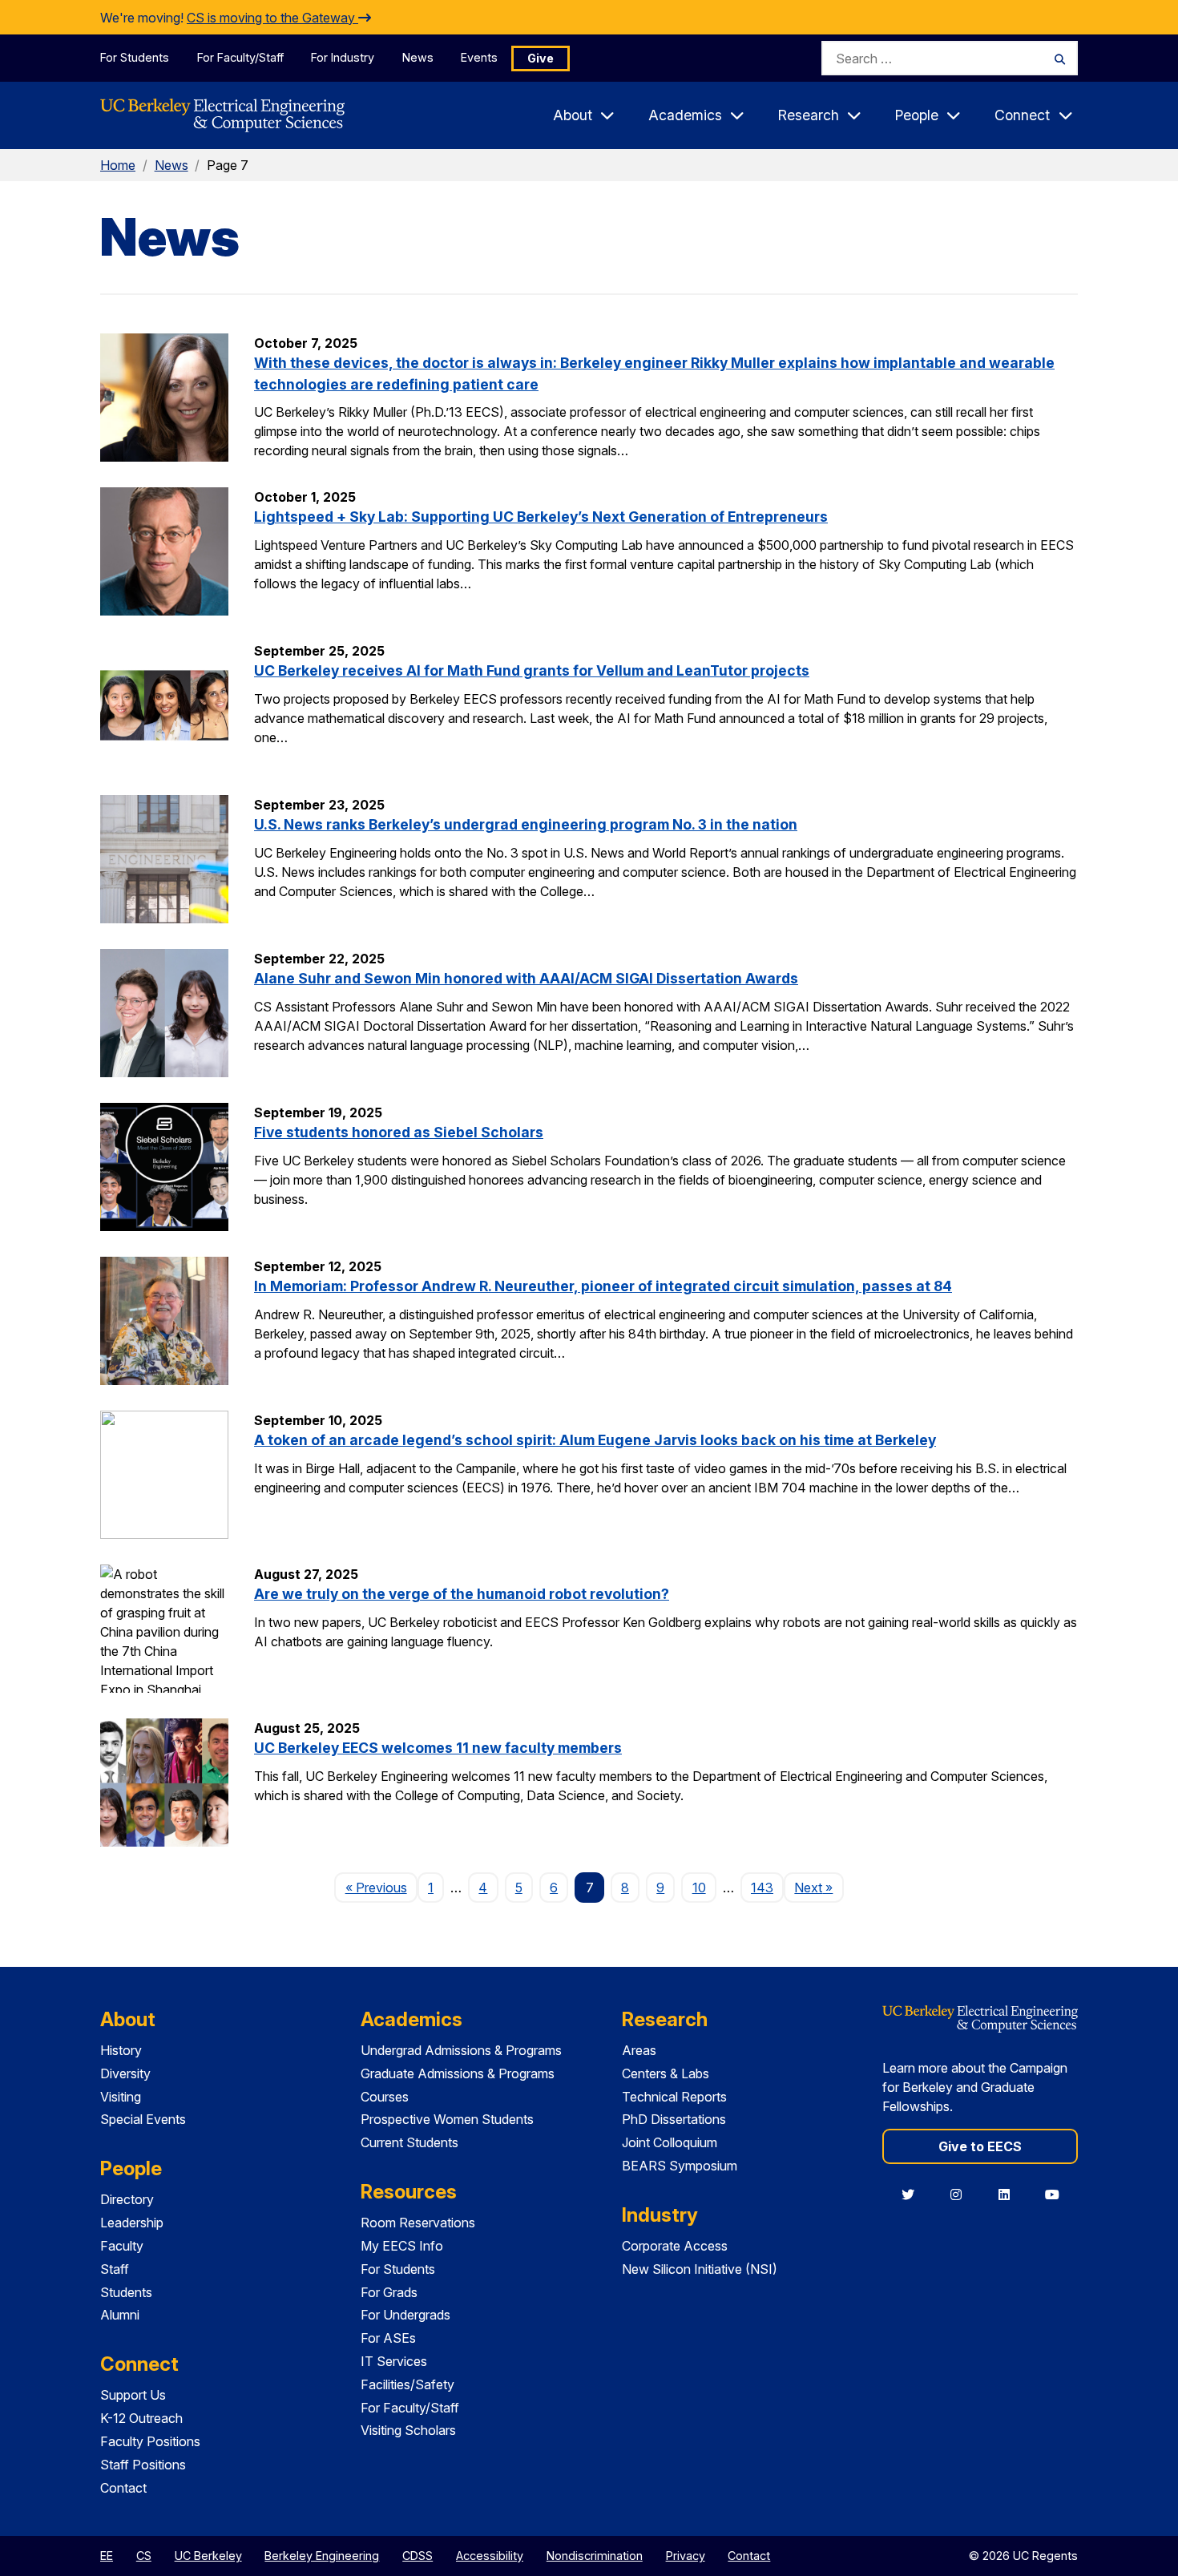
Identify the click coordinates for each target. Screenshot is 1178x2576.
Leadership (132, 2223)
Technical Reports (674, 2097)
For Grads (389, 2292)
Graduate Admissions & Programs (458, 2073)
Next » (819, 1887)
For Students (135, 57)
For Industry (343, 57)
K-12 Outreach (141, 2418)
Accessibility (490, 2556)
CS (144, 2556)
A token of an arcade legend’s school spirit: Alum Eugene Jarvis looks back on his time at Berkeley (595, 1440)
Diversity (125, 2073)
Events (479, 57)
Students (126, 2292)
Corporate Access (675, 2246)
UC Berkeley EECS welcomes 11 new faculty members (438, 1748)
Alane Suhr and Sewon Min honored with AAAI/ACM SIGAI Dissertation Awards (526, 978)
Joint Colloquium (670, 2142)
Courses (385, 2097)
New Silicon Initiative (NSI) (700, 2269)
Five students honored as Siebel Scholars (399, 1132)
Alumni (120, 2315)
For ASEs (388, 2338)
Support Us (133, 2395)
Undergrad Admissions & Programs (461, 2050)
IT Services (394, 2361)
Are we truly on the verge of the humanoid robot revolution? (462, 1594)
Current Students (409, 2142)
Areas (639, 2050)
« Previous (381, 1887)
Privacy (686, 2556)
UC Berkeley (208, 2556)
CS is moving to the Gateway (272, 18)
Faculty (122, 2246)
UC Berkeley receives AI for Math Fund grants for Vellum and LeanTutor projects (532, 670)
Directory (127, 2199)
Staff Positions (143, 2465)
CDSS (418, 2556)
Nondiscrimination (595, 2556)
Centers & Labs (666, 2073)
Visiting (121, 2097)
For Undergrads (405, 2315)
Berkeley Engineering (322, 2556)
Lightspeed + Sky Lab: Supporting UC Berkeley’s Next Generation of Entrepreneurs (541, 517)
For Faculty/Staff (240, 57)
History (121, 2050)
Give (541, 58)
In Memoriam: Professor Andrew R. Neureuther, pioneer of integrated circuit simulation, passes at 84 (603, 1286)
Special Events (143, 2119)
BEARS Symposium (680, 2166)
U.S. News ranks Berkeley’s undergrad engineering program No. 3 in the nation (526, 824)
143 (762, 1888)
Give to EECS (980, 2146)
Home (118, 165)
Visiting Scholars (408, 2430)
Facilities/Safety (407, 2384)
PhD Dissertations (674, 2119)
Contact (123, 2488)
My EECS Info (402, 2246)
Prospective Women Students (447, 2119)
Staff (115, 2269)
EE (107, 2556)
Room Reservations (418, 2223)
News (418, 57)
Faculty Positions (150, 2441)
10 (699, 1888)
